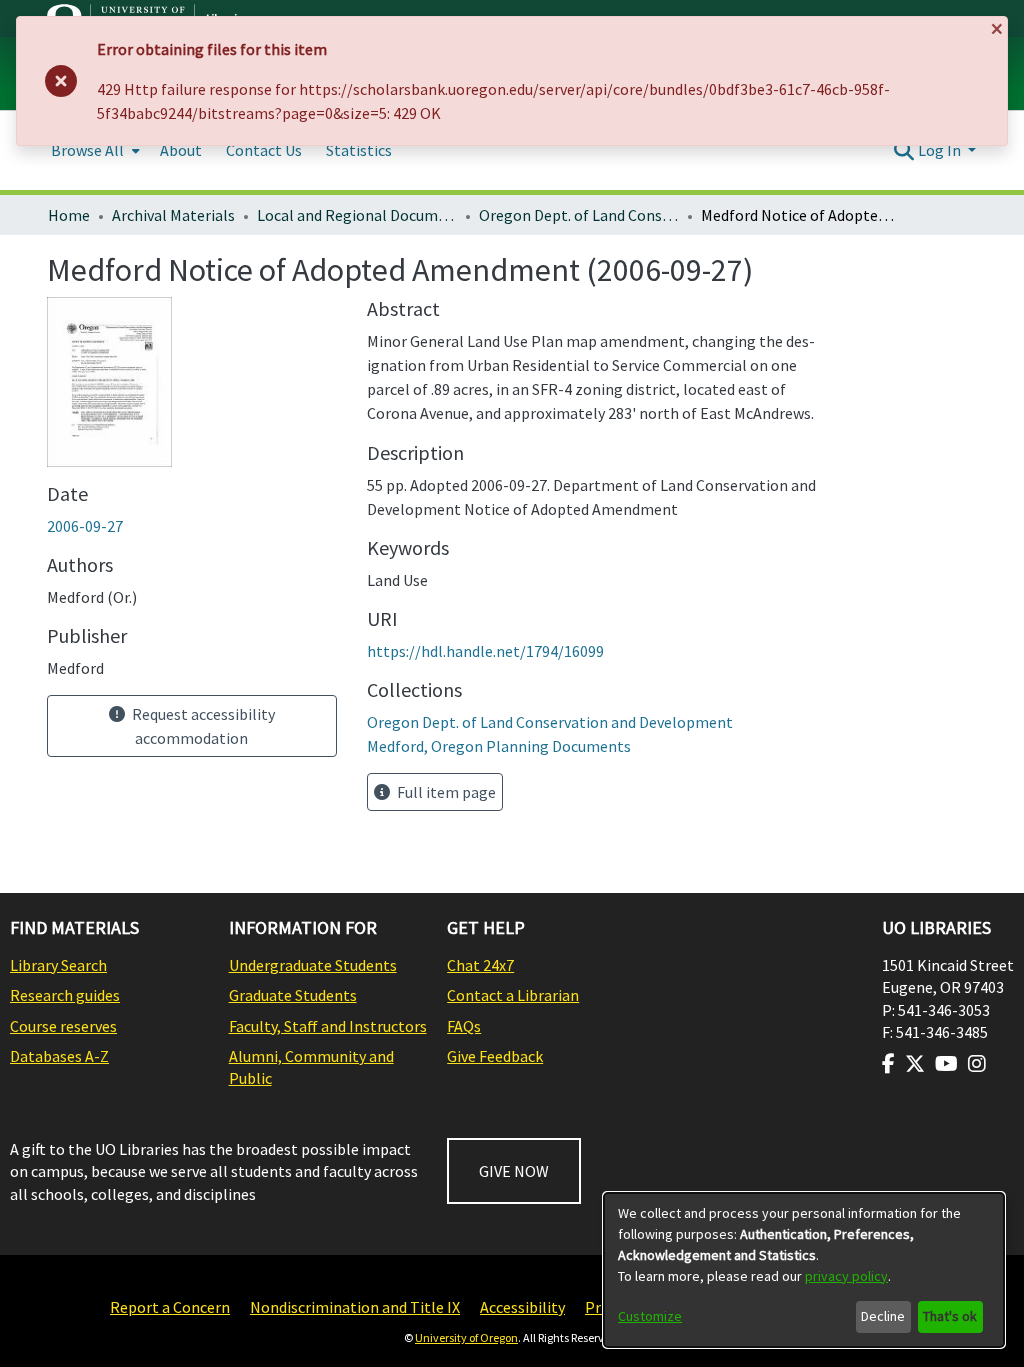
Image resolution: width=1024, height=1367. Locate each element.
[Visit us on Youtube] (946, 1064)
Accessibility (522, 1307)
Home (69, 215)
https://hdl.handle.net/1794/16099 (485, 651)
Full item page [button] (445, 792)
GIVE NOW (514, 1171)
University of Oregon (466, 1337)
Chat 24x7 (480, 965)
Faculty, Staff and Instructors (328, 1026)
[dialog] (804, 1270)
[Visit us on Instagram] (977, 1064)
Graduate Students (293, 995)
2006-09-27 (85, 526)
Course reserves (63, 1026)
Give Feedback (495, 1056)
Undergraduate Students (313, 965)
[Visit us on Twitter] (915, 1064)
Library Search (58, 965)
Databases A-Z (59, 1056)
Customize (650, 1316)
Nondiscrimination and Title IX (355, 1307)
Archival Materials (173, 215)
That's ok (950, 1316)
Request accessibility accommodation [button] (202, 726)
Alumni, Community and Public (311, 1067)
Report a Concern (170, 1307)
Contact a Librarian (513, 995)
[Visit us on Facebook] (888, 1064)
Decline (883, 1316)
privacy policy (846, 1276)
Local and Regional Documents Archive (357, 215)
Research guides (65, 995)
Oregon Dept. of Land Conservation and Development (579, 215)
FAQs (464, 1026)
